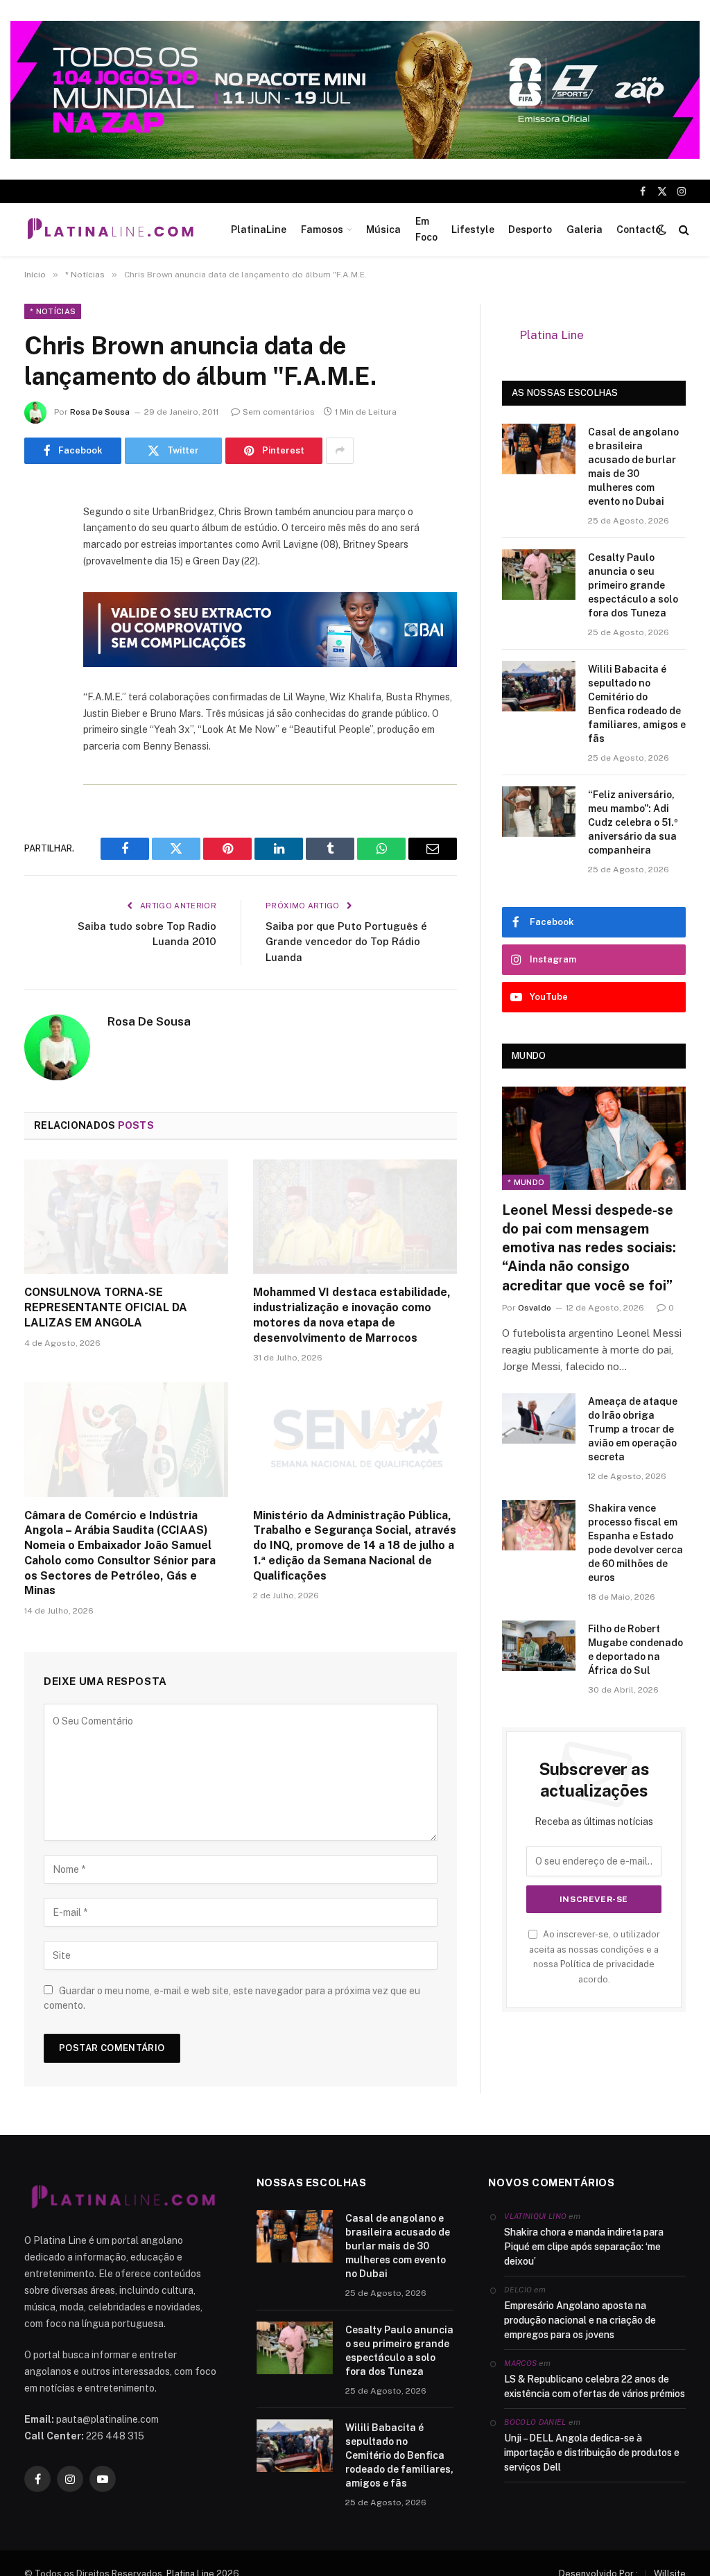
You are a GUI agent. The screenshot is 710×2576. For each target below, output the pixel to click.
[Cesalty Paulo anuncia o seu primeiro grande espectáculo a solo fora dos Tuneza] (539, 574)
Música (383, 230)
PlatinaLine (259, 230)
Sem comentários (279, 412)
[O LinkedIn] (38, 603)
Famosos (322, 230)
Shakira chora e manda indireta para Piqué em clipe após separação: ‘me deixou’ (584, 2247)
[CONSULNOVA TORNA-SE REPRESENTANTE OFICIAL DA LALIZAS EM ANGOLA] (126, 1217)
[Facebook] (38, 532)
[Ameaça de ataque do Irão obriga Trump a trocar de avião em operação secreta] (539, 1418)
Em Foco (426, 229)
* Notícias (53, 311)
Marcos (520, 2363)
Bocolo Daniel (535, 2422)
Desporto (530, 230)
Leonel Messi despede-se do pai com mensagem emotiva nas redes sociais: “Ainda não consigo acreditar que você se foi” (589, 1248)
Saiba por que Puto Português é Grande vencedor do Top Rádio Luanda (346, 942)
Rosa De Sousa (100, 412)
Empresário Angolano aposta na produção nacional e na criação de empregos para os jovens (580, 2320)
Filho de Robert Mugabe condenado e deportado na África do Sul (635, 1650)
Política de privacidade (607, 1964)
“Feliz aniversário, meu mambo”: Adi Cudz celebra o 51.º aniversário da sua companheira (633, 822)
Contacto (639, 230)
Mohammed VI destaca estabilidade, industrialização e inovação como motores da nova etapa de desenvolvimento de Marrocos (352, 1315)
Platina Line (552, 335)
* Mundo (526, 1182)
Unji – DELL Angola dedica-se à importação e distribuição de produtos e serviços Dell (592, 2453)
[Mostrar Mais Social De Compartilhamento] (340, 451)
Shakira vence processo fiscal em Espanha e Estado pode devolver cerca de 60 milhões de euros (635, 1543)
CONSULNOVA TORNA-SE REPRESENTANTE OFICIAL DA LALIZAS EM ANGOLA (106, 1307)
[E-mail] (38, 673)
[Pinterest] (38, 638)
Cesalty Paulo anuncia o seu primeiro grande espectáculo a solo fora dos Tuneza (633, 585)
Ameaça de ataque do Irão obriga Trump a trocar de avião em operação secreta (633, 1429)
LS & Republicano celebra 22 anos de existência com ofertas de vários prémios (595, 2386)
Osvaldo (535, 1308)
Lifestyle (473, 230)
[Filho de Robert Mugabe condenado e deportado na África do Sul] (539, 1646)
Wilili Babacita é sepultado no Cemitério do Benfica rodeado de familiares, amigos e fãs (637, 704)
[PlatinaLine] (110, 230)
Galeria (585, 230)
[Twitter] (38, 567)
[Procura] (683, 229)
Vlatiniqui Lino (535, 2216)
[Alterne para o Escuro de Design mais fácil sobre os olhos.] (661, 230)
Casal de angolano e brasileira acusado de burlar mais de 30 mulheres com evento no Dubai (633, 467)
